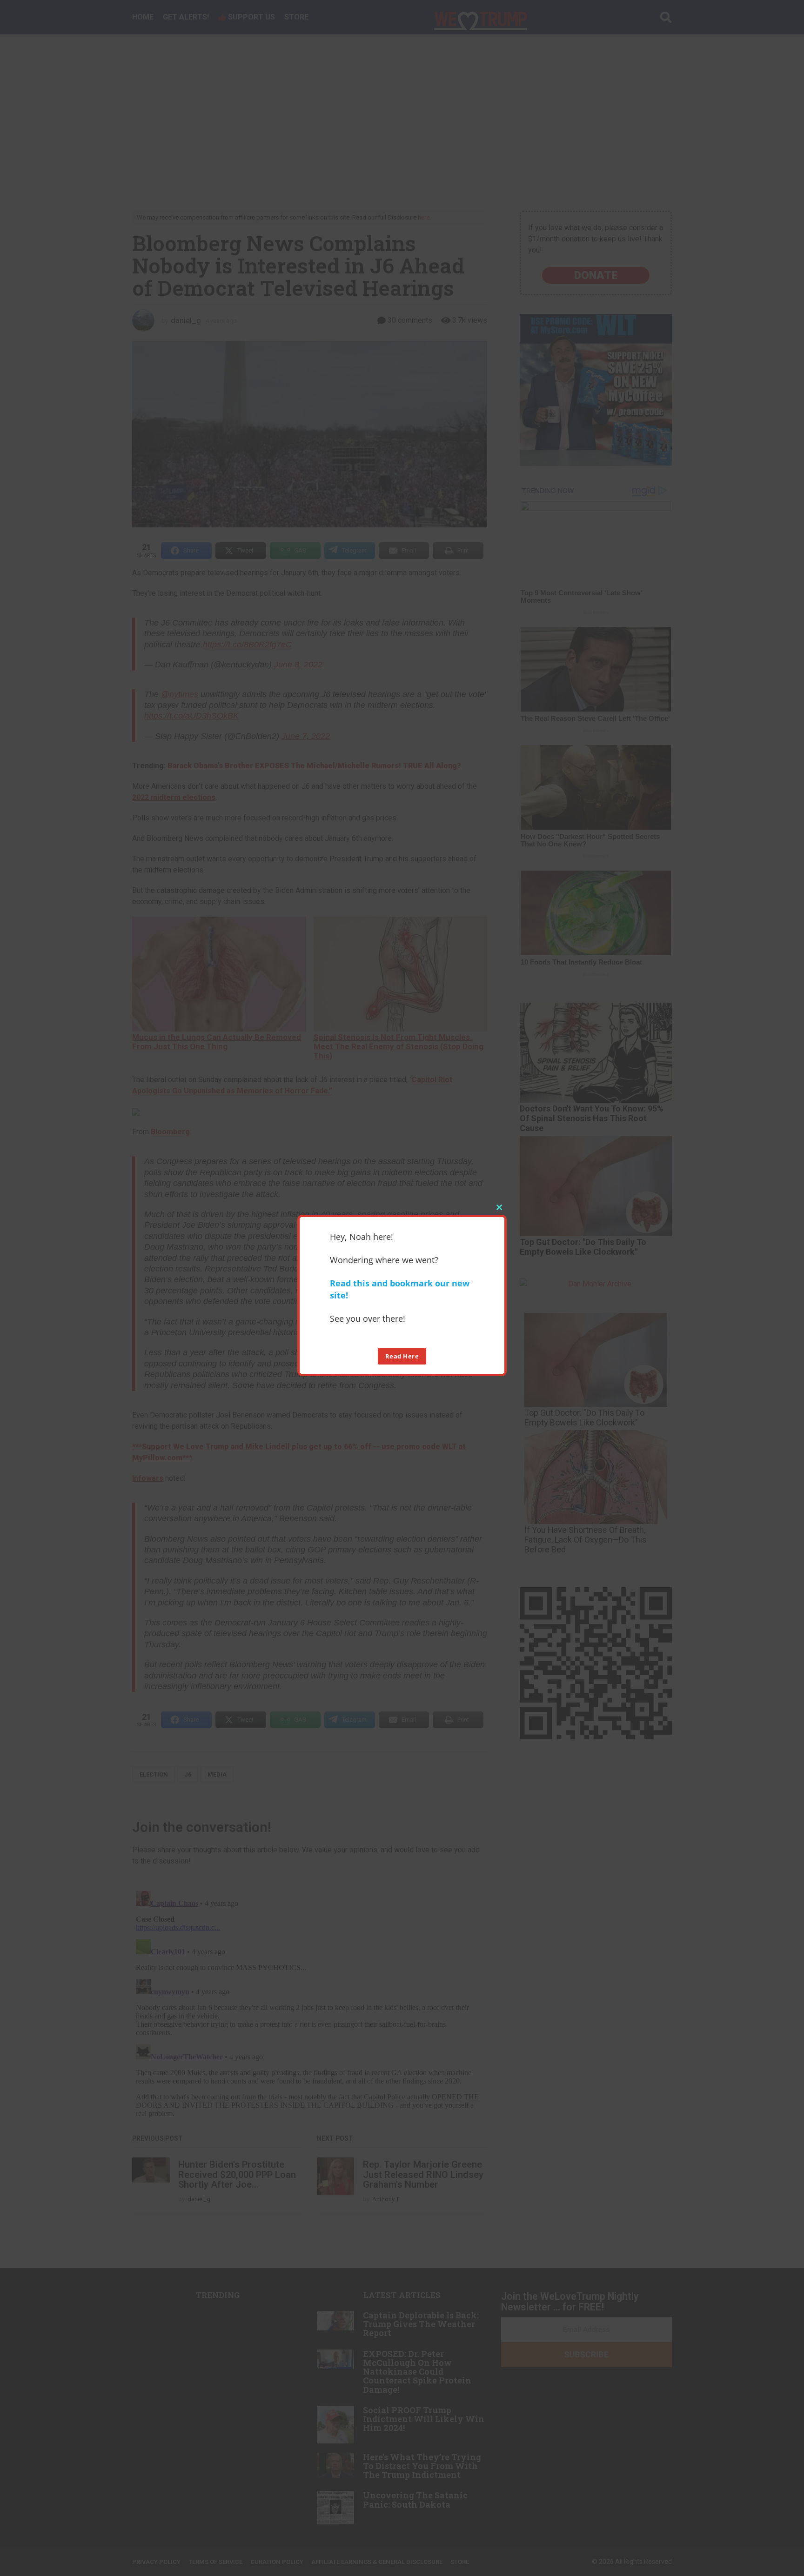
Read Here (402, 1356)
